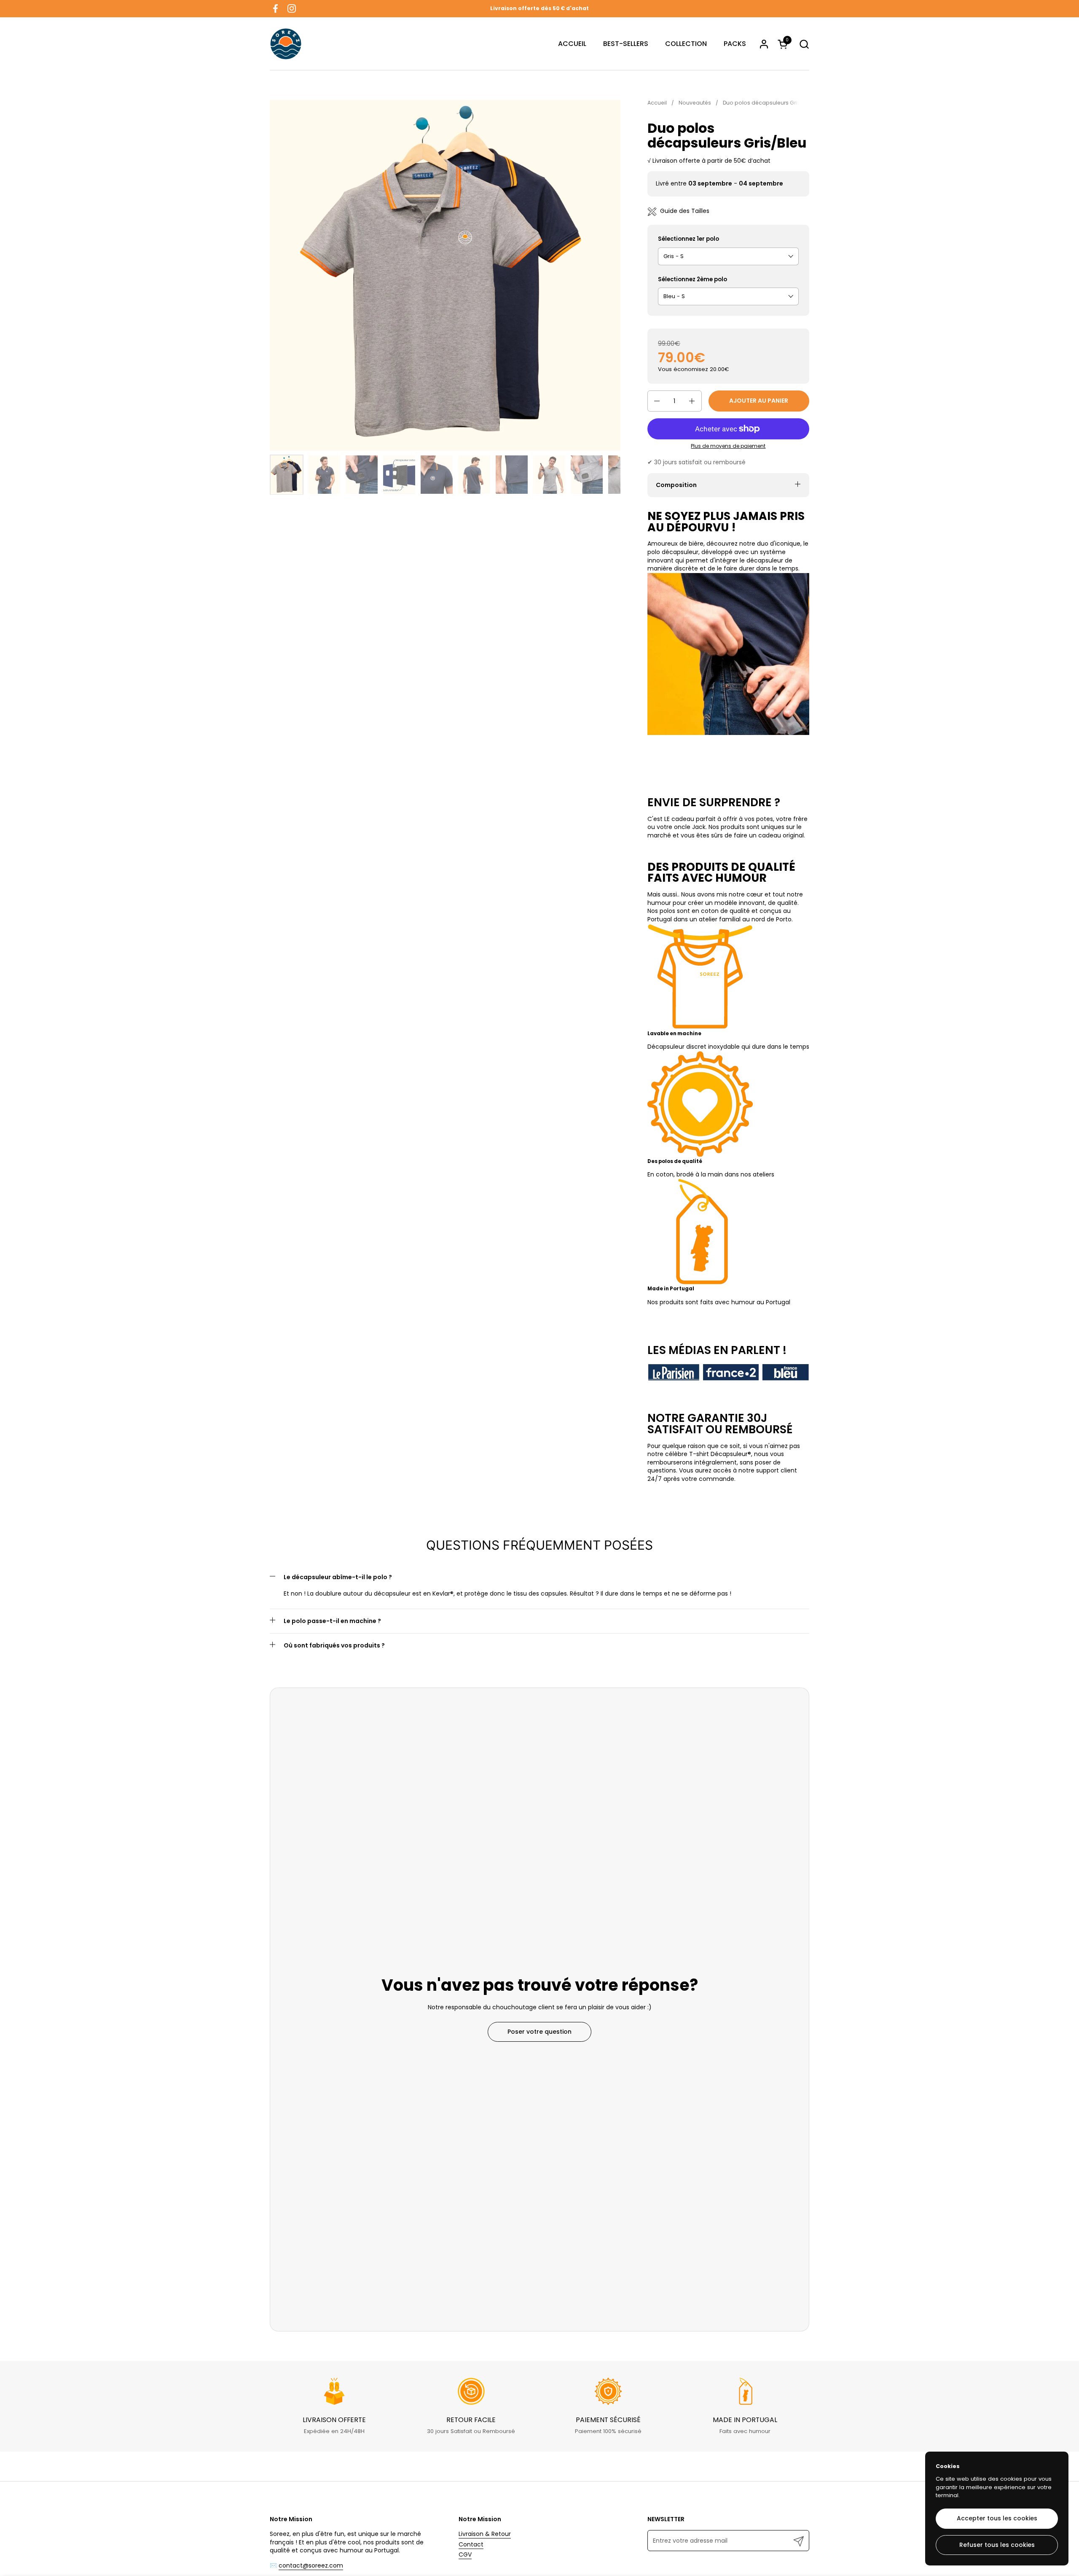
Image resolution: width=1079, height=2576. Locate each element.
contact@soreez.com (311, 2565)
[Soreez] (286, 44)
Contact (471, 2544)
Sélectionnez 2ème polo (692, 280)
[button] (804, 44)
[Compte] (764, 44)
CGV (465, 2554)
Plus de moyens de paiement (728, 446)
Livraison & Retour (485, 2534)
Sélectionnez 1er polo (688, 239)
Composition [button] (676, 485)
